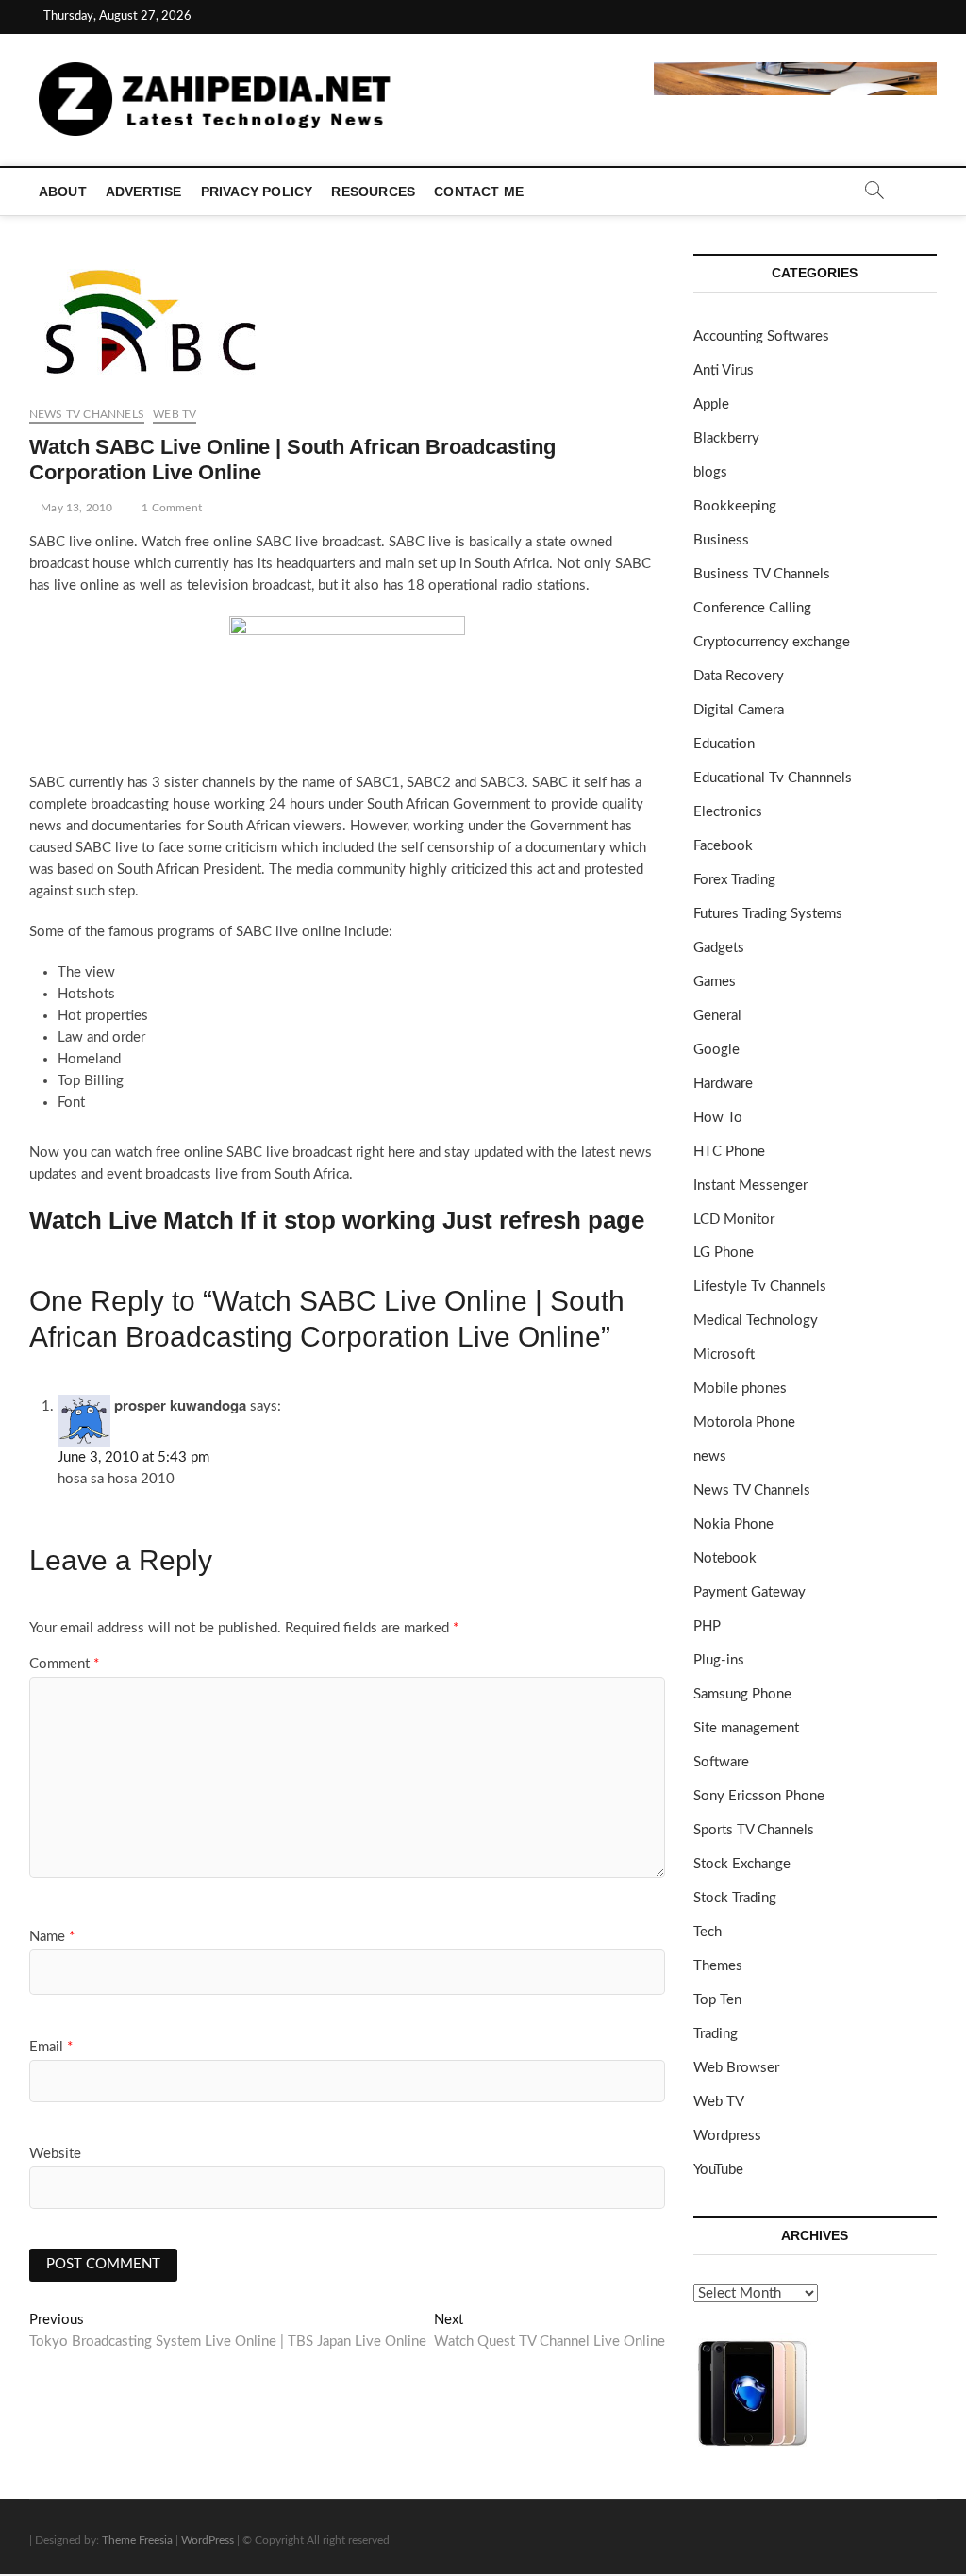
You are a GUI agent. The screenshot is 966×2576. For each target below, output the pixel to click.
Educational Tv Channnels (773, 778)
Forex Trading (734, 880)
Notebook (725, 1558)
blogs (710, 472)
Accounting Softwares (761, 336)
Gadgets (719, 948)
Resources (373, 192)
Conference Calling (752, 608)
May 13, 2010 (75, 508)
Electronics (728, 812)
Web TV (175, 414)
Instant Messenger (750, 1186)
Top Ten (717, 2000)
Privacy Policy (257, 192)
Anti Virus (724, 370)
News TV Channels (87, 414)
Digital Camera (739, 710)
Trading (716, 2034)
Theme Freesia (137, 2540)
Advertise (144, 192)
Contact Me (479, 192)
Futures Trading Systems (768, 914)
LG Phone (724, 1253)
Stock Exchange (742, 1864)
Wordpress (727, 2136)
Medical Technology (756, 1321)
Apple (711, 404)
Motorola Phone (744, 1422)
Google (716, 1050)
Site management (746, 1728)
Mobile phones (740, 1388)
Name (52, 1937)
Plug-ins (719, 1660)
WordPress (208, 2540)
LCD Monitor (734, 1220)
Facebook (723, 846)
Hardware (723, 1084)
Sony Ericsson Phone (759, 1796)
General (717, 1016)
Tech (708, 1932)
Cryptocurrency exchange (772, 642)
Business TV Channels (762, 574)
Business (721, 540)
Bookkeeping (735, 506)
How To (718, 1118)
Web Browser (736, 2068)
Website (55, 2154)
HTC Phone (729, 1152)
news (710, 1456)
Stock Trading (735, 1898)
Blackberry (726, 438)
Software (721, 1762)
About (63, 192)
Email (51, 2047)
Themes (718, 1966)
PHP (707, 1626)
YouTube (718, 2170)
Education (724, 744)
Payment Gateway (749, 1592)
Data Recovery (739, 676)
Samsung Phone (742, 1694)
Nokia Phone (733, 1524)
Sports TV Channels (754, 1830)
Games (715, 982)
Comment (64, 1664)
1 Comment (170, 508)
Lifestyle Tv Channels (760, 1287)
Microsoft (724, 1355)
